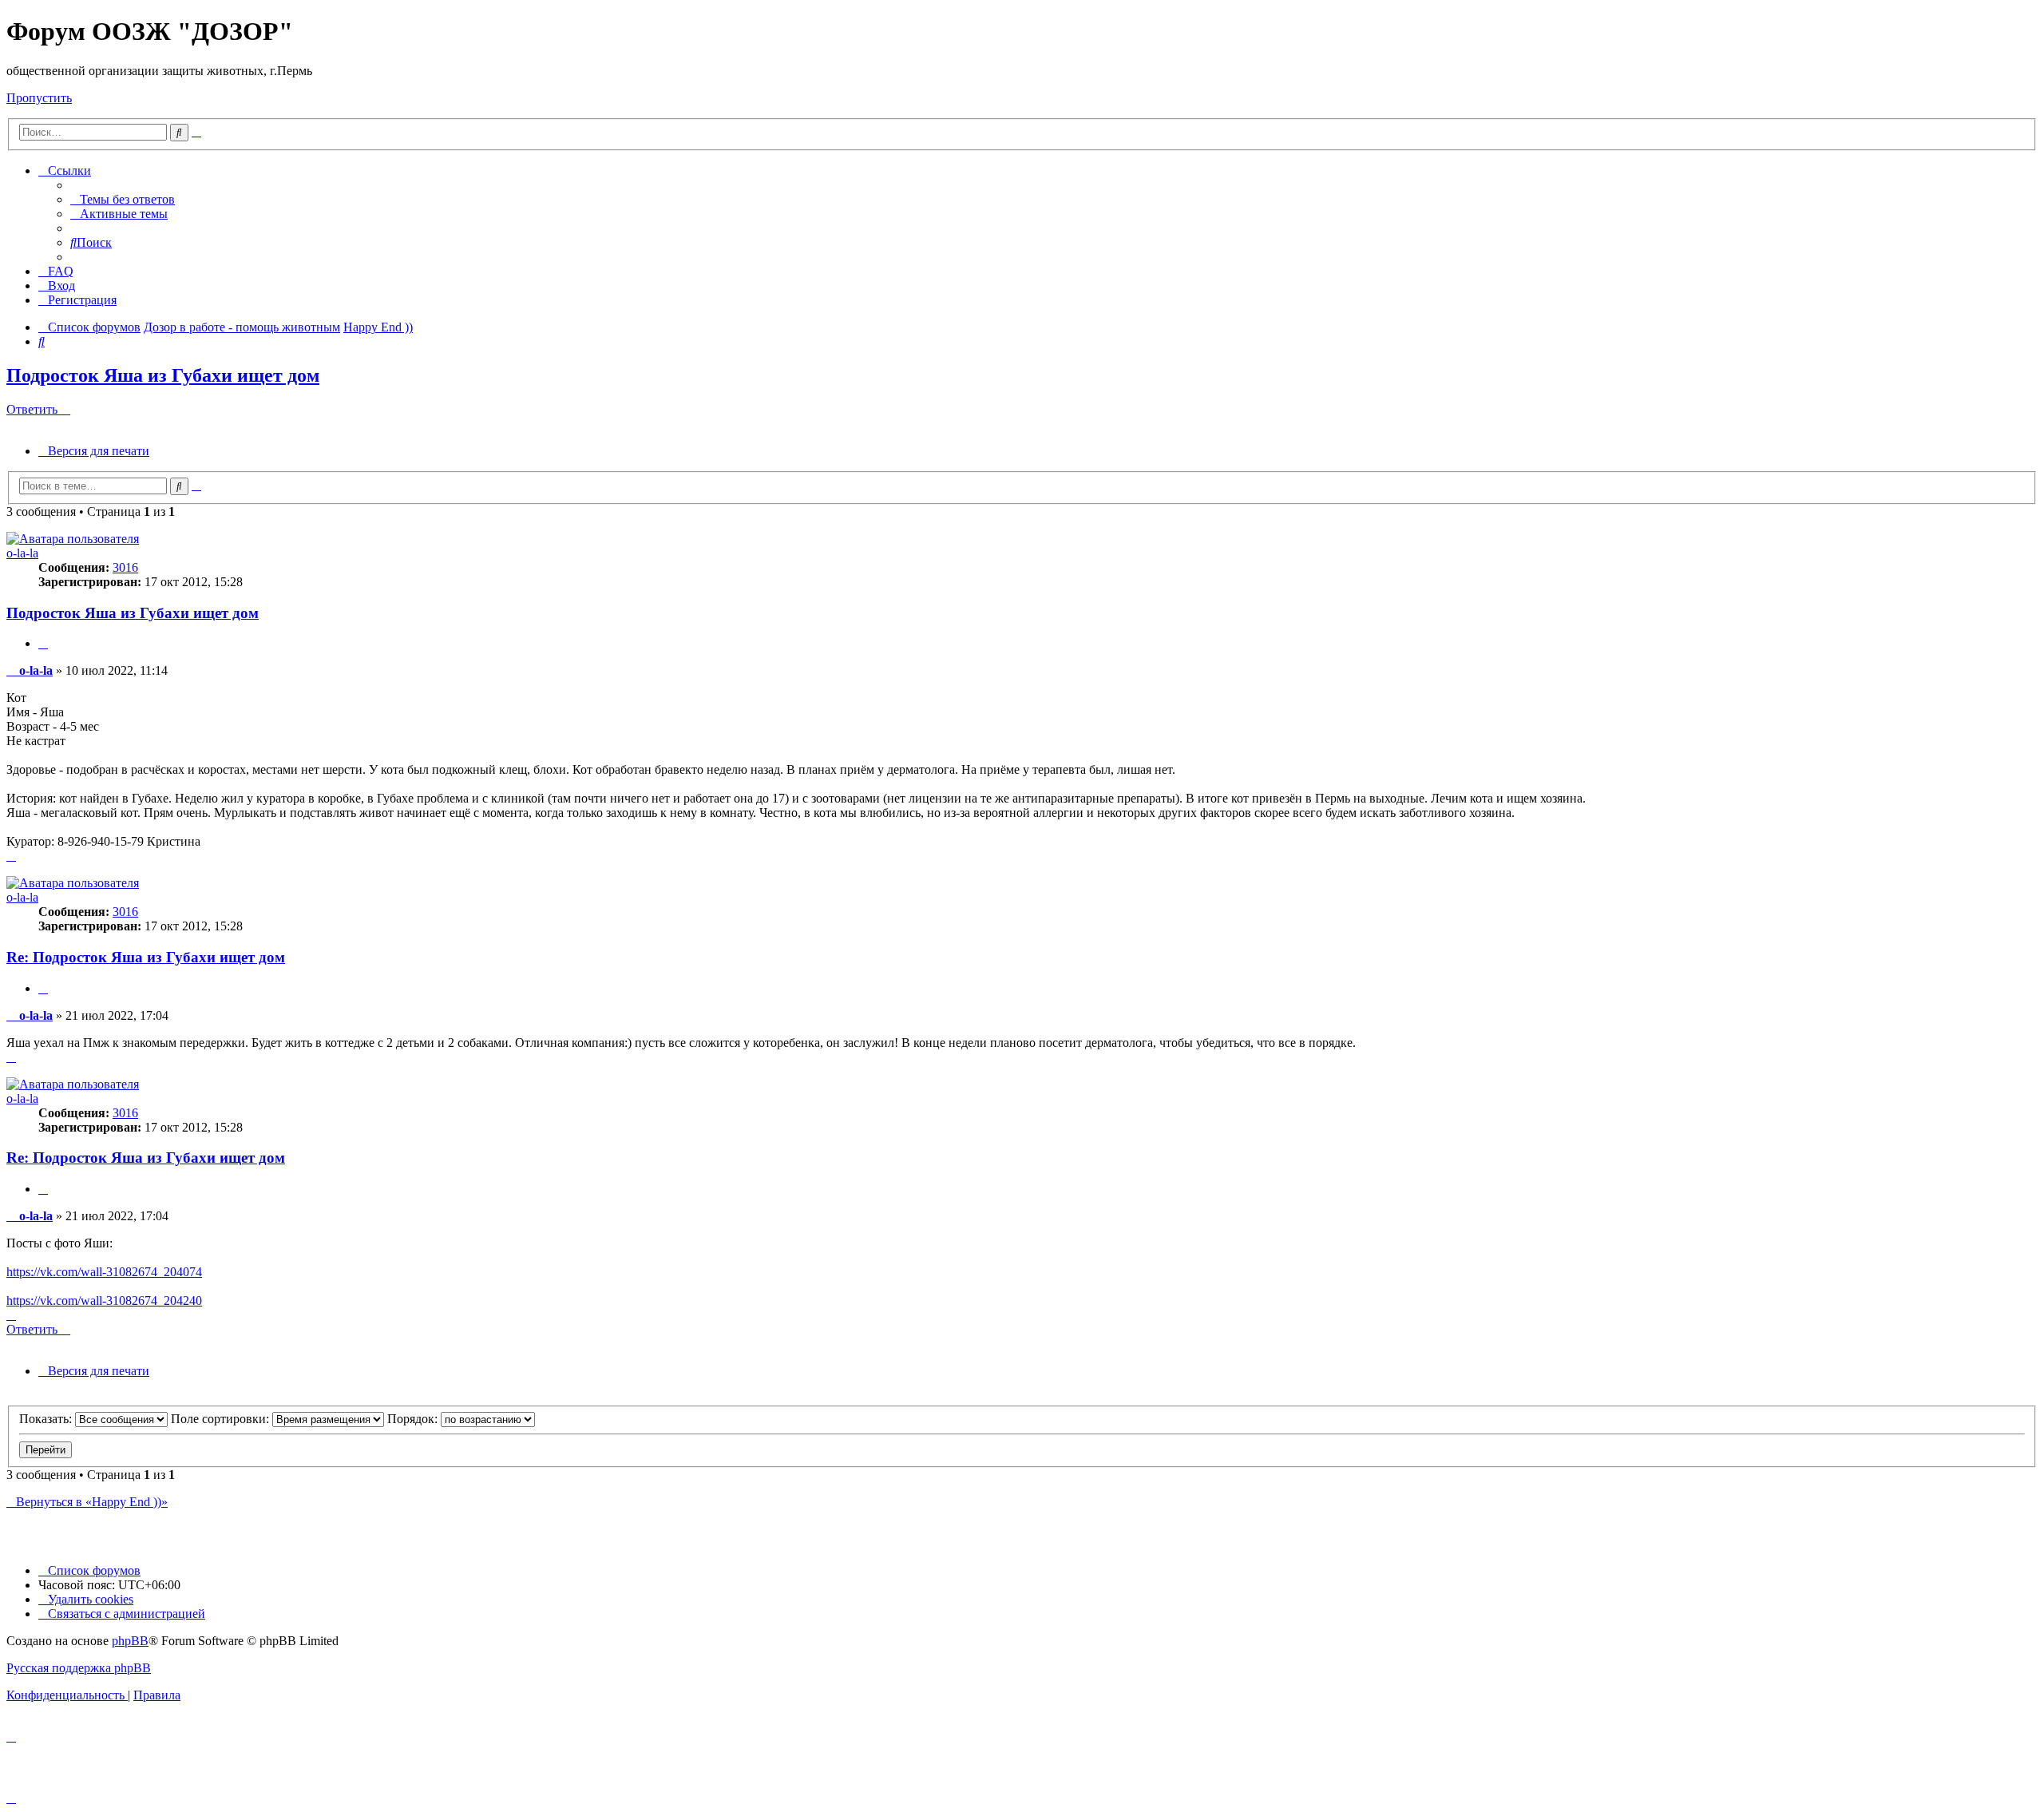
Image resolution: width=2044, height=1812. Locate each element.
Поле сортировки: (222, 1419)
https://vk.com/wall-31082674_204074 (104, 1272)
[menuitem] (123, 199)
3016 (125, 567)
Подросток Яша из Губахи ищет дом (163, 375)
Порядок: (414, 1419)
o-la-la (22, 553)
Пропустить (39, 98)
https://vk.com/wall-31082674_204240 (104, 1301)
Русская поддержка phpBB (79, 1668)
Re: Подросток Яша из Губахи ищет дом (146, 957)
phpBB (130, 1641)
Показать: (47, 1419)
